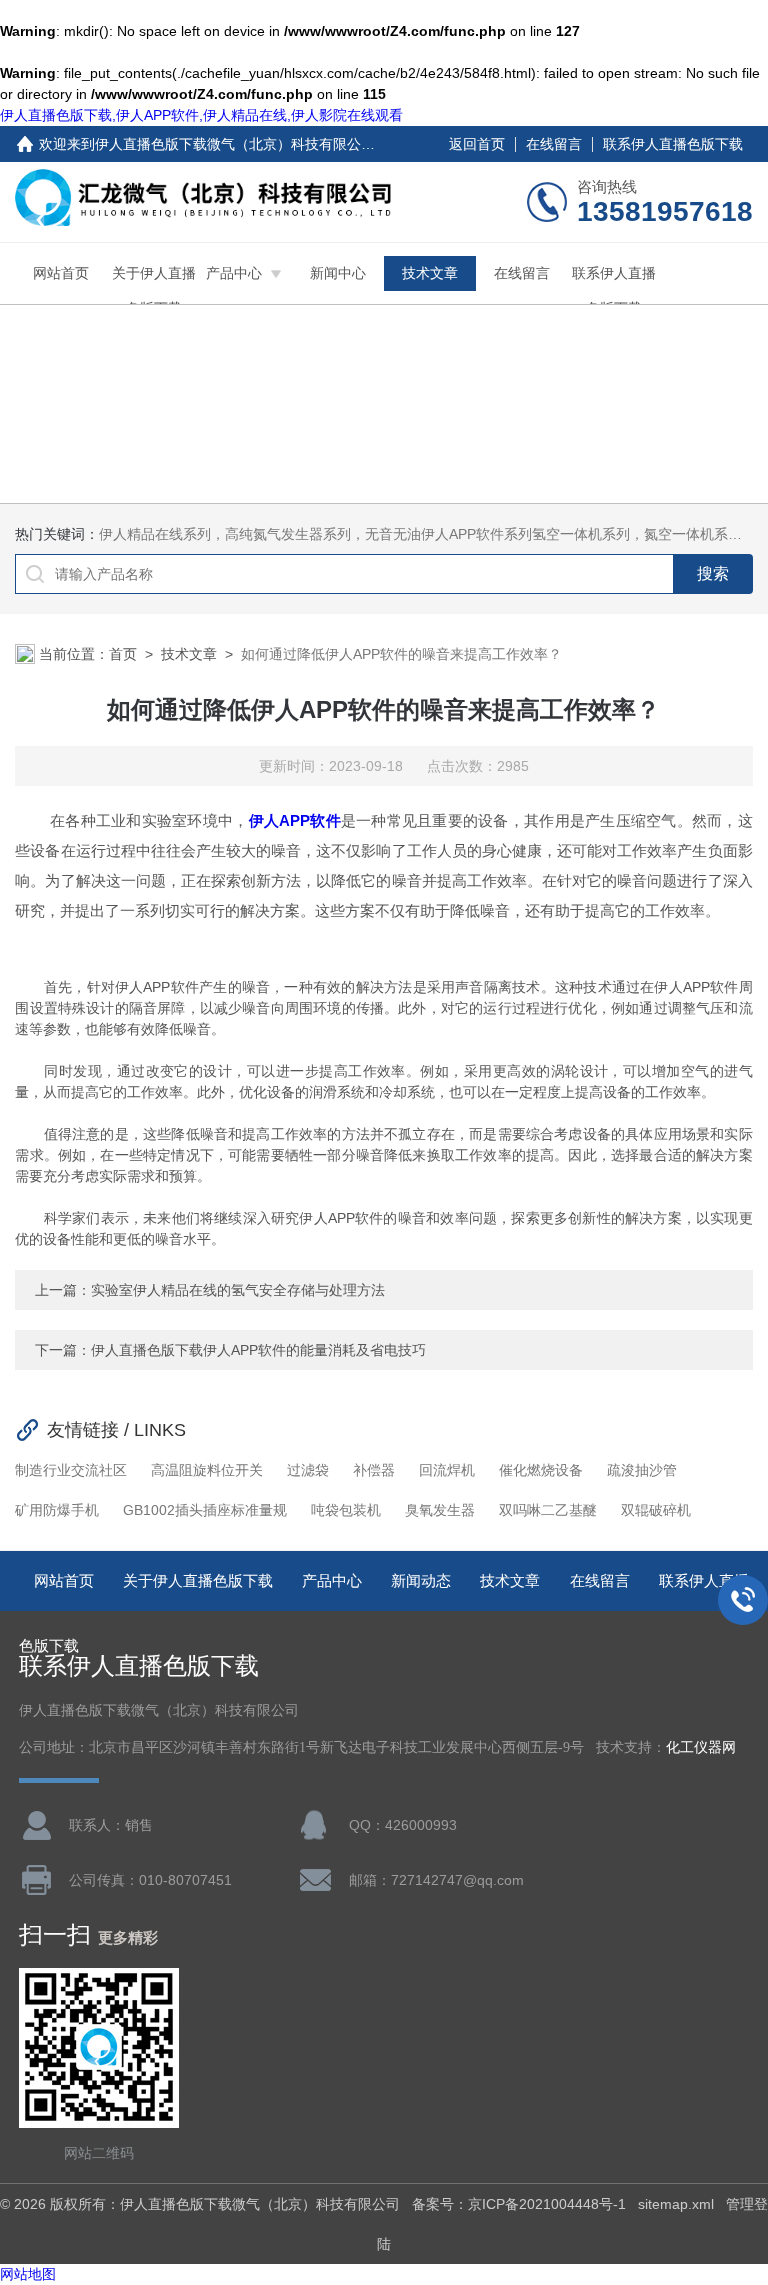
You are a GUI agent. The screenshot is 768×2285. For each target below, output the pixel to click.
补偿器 (374, 1470)
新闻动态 (421, 1580)
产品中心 (234, 273)
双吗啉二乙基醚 (548, 1510)
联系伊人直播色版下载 (673, 144)
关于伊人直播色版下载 (154, 290)
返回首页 (477, 144)
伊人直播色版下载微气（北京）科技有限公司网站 (249, 144)
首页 (123, 654)
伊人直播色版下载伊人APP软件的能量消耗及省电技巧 (258, 1350)
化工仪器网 (701, 1747)
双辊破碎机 (656, 1510)
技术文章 (430, 273)
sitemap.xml (676, 2204)
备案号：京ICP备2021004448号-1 (519, 2204)
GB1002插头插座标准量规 (205, 1510)
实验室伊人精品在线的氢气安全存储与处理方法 (238, 1290)
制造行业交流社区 (71, 1470)
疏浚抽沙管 (642, 1470)
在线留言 (554, 144)
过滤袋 (308, 1470)
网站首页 (61, 273)
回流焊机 (447, 1470)
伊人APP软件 (295, 820)
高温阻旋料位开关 (207, 1470)
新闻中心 (338, 273)
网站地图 (28, 2274)
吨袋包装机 (346, 1510)
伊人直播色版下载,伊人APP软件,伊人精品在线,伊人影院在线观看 (201, 115)
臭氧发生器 (440, 1510)
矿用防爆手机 (57, 1510)
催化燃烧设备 (541, 1470)
